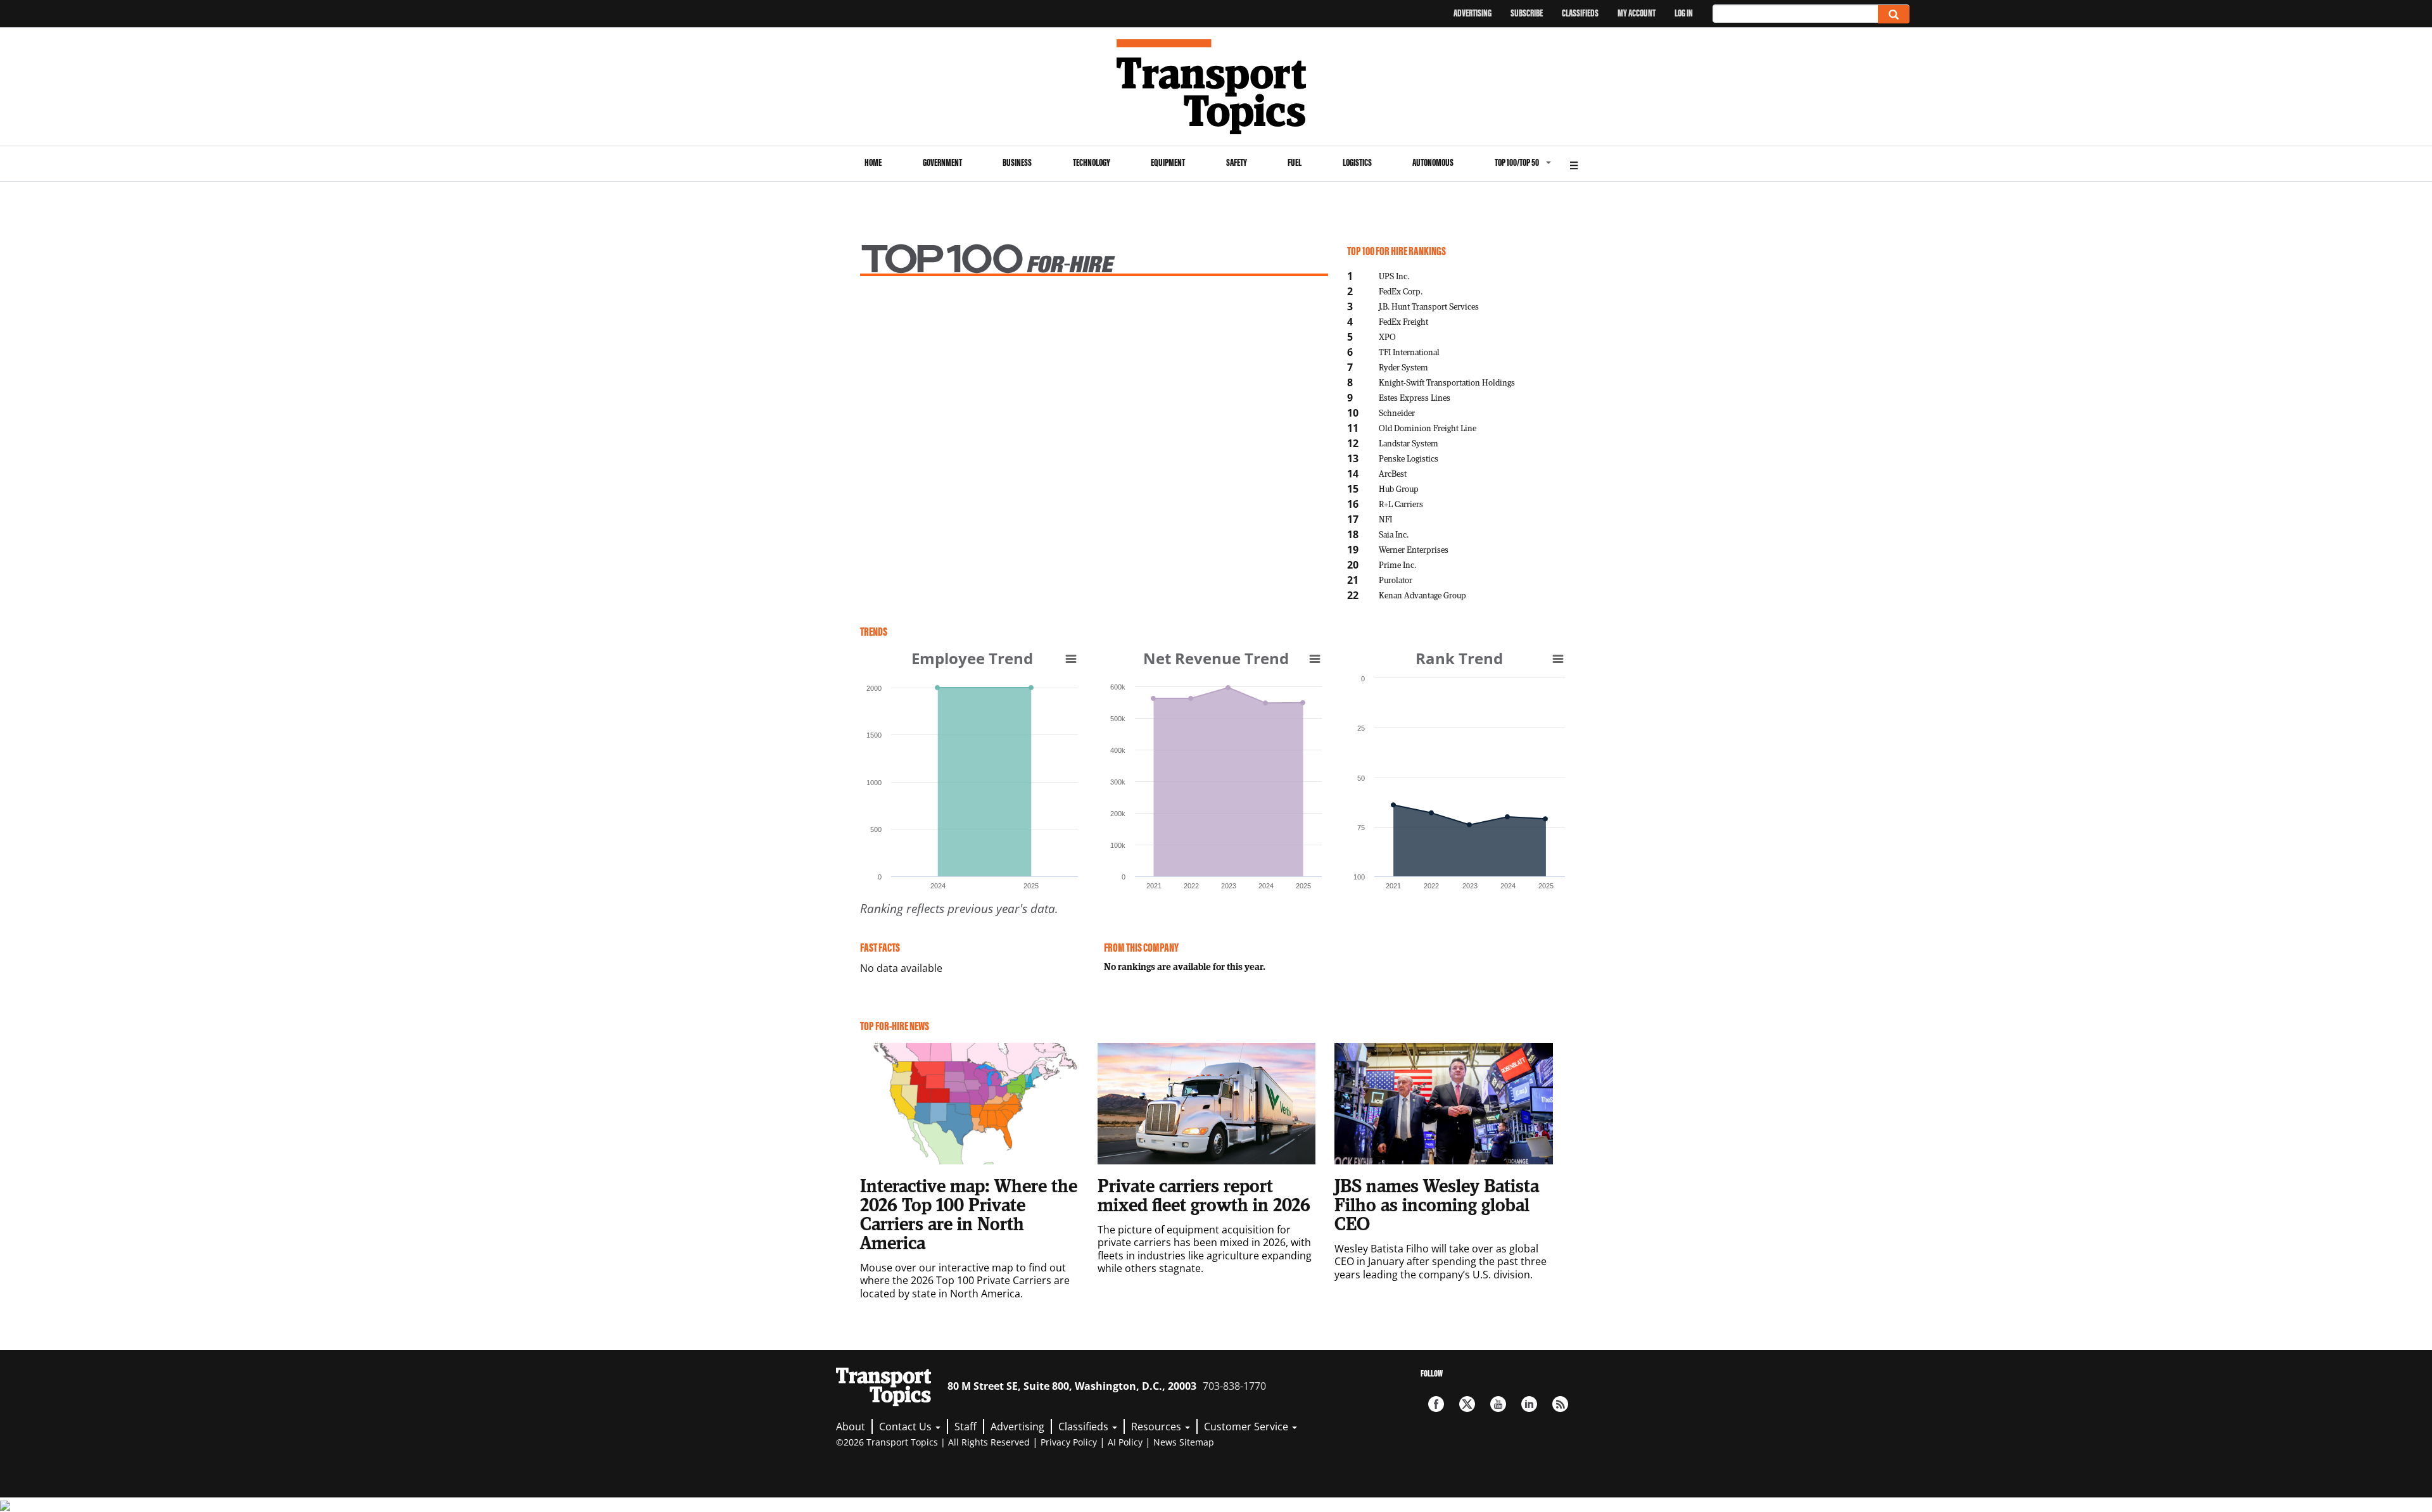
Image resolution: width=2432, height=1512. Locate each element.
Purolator (1396, 580)
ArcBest (1393, 473)
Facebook (1436, 1404)
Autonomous (1433, 162)
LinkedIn (1529, 1404)
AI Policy (1125, 1442)
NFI (1385, 519)
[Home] (1216, 87)
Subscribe (1527, 13)
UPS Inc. (1394, 276)
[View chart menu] (1071, 658)
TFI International (1409, 352)
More (1574, 164)
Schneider (1397, 413)
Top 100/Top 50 (1517, 162)
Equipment (1168, 162)
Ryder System (1403, 367)
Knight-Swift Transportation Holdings (1447, 382)
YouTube (1498, 1404)
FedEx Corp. (1401, 291)
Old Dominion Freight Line (1428, 428)
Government (942, 162)
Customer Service (1247, 1427)
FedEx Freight (1403, 321)
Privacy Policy (1069, 1442)
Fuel (1295, 162)
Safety (1237, 162)
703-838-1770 (1234, 1386)
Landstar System (1409, 443)
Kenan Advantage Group (1422, 595)
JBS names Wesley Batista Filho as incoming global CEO (1437, 1204)
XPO (1387, 337)
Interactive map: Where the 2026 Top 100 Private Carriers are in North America (969, 1214)
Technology (1092, 162)
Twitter (1467, 1404)
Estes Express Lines (1415, 397)
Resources (1157, 1427)
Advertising (1472, 13)
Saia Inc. (1394, 534)
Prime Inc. (1397, 564)
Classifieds (1580, 13)
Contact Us (907, 1427)
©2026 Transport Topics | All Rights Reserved (933, 1442)
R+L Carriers (1401, 504)
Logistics (1357, 162)
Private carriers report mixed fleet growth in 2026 (1204, 1195)
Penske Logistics (1409, 458)
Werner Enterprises (1414, 549)
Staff (966, 1427)
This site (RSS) (1560, 1404)
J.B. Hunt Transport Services (1429, 306)
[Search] (1894, 14)
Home (873, 162)
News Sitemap (1184, 1442)
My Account (1637, 13)
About (851, 1427)
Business (1017, 162)
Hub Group (1399, 488)
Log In (1684, 13)
